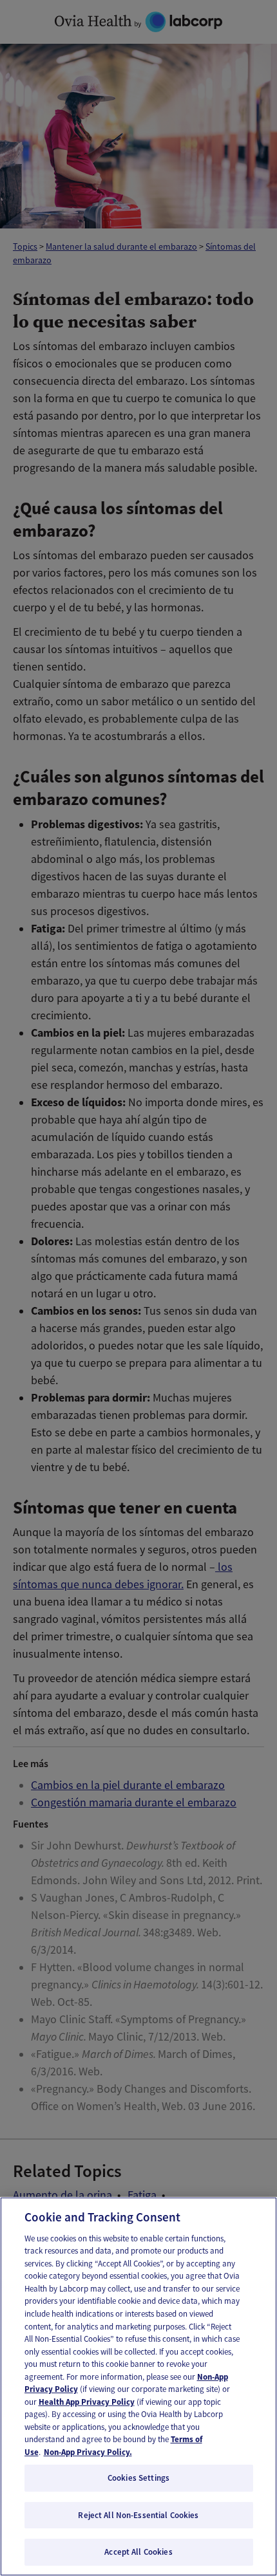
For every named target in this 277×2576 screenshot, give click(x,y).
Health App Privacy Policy (87, 2402)
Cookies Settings (138, 2478)
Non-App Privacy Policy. (88, 2452)
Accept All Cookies (138, 2552)
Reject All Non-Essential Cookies (138, 2515)
